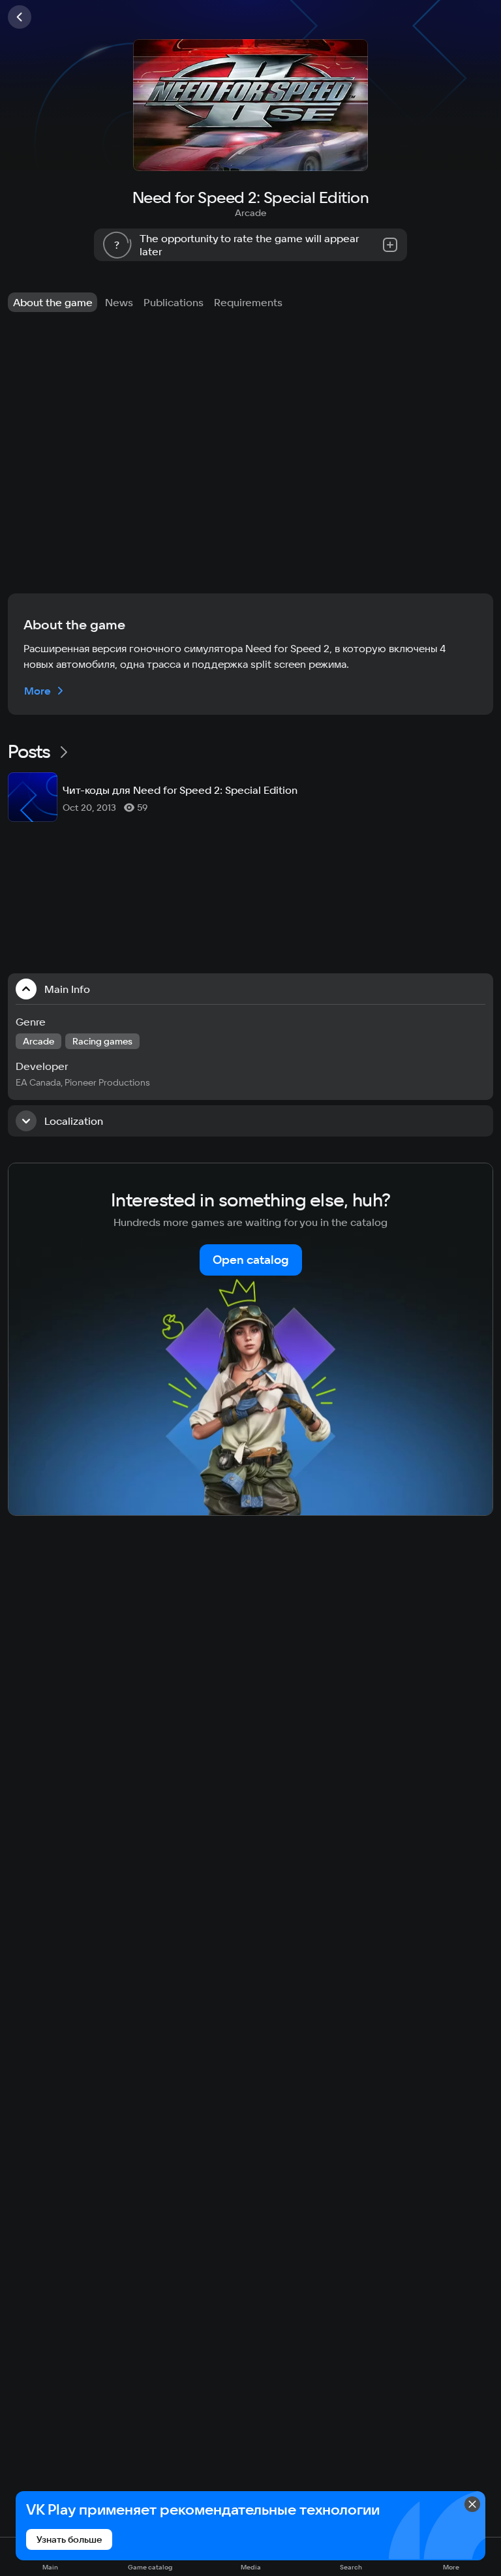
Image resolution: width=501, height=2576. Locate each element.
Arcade (250, 213)
